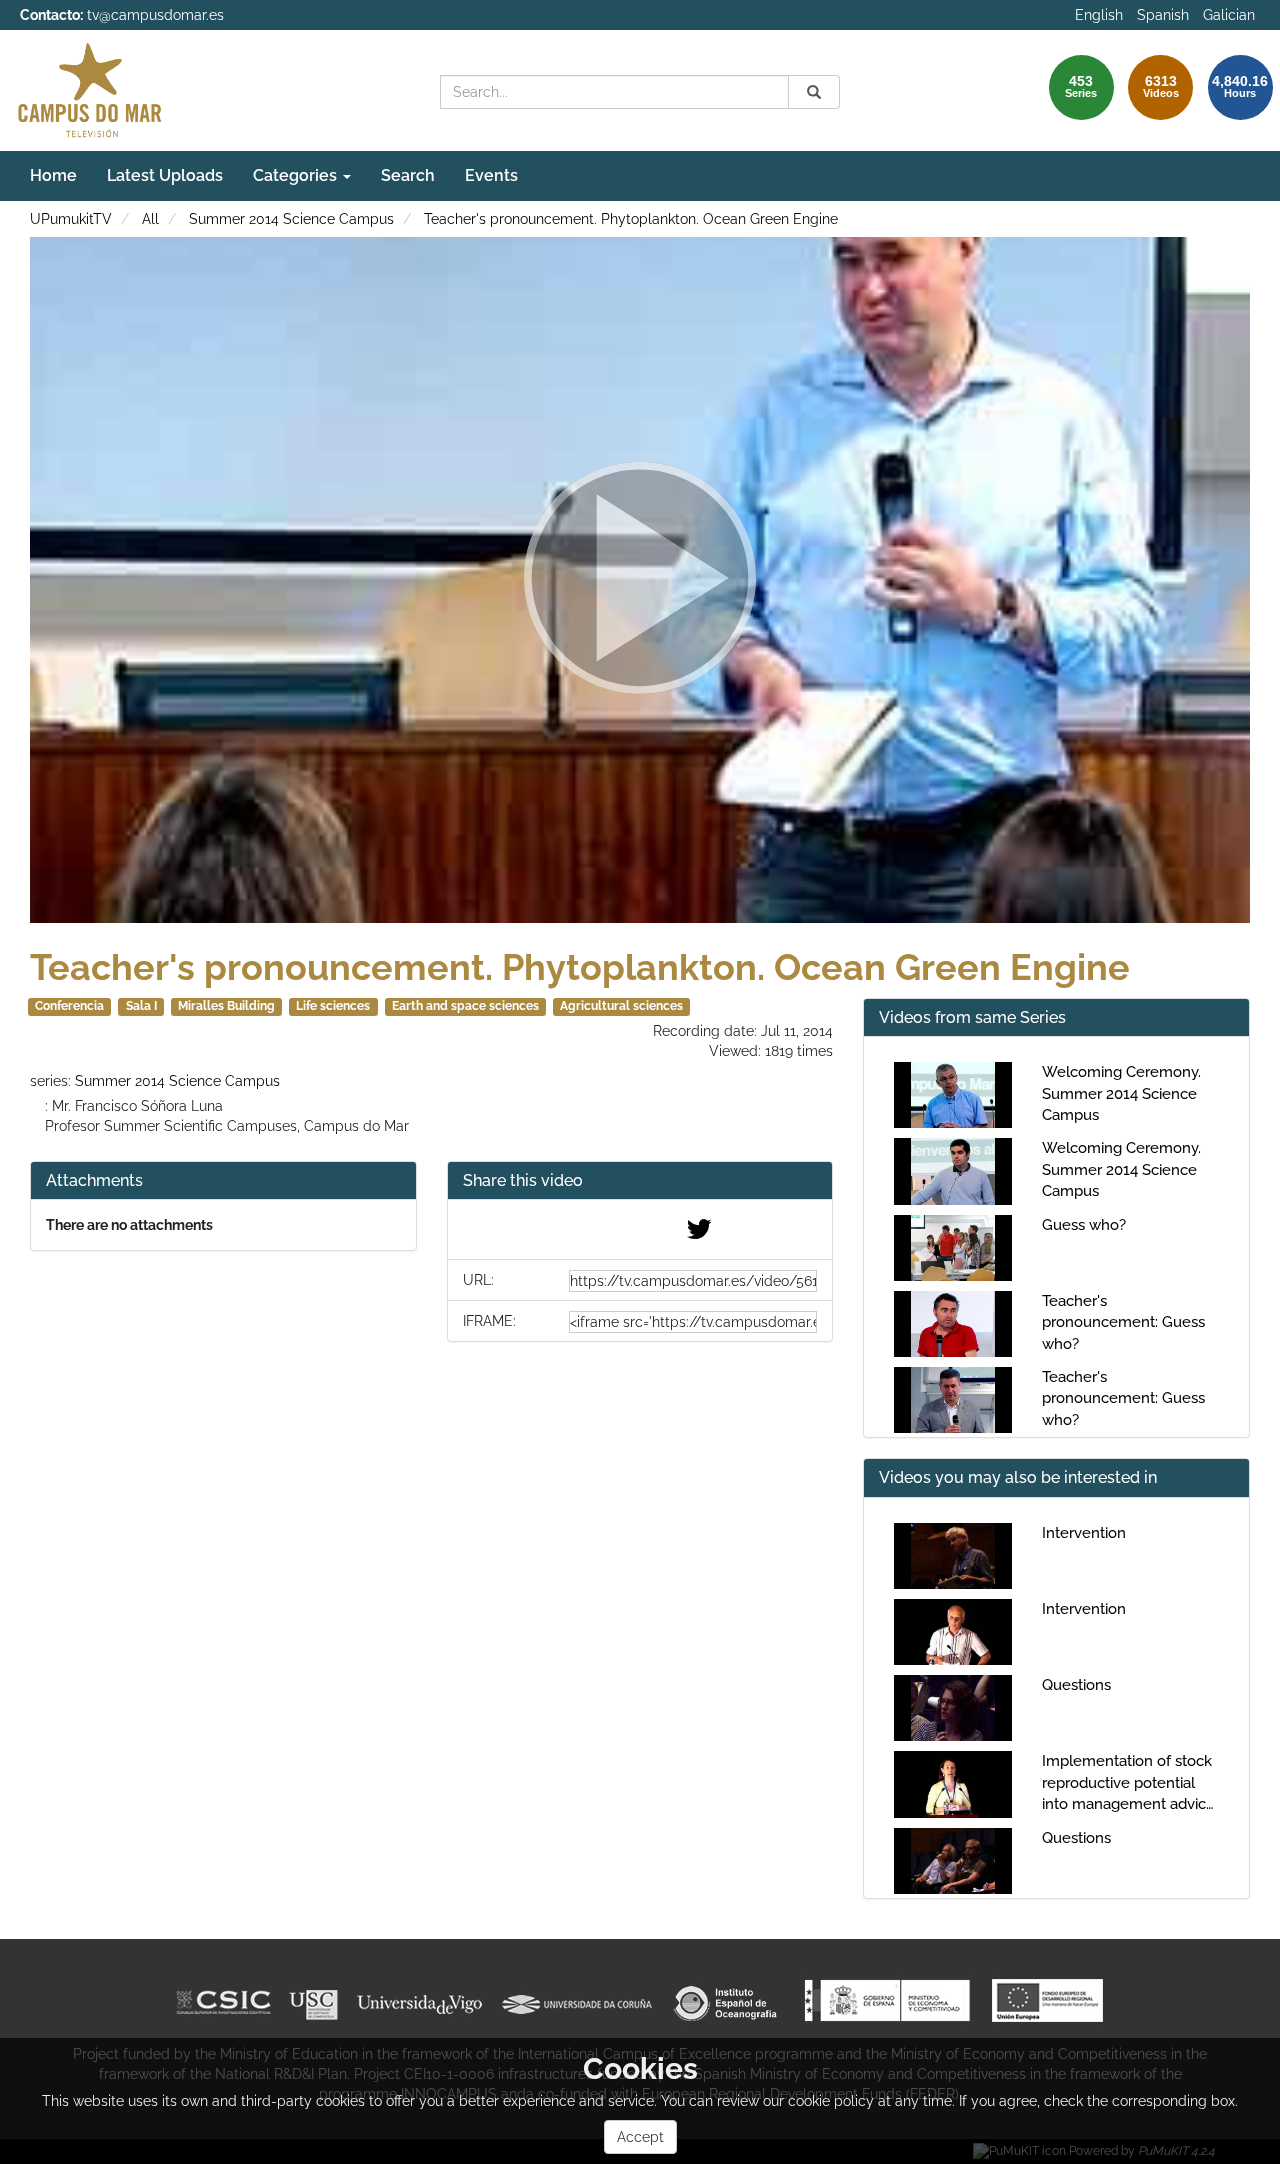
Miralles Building (226, 1006)
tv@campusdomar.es (155, 15)
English (1099, 15)
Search (408, 175)
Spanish (1163, 15)
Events (491, 175)
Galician (1229, 15)
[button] (640, 1181)
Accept (640, 2137)
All (150, 219)
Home (53, 175)
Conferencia (69, 1006)
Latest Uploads (165, 175)
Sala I (141, 1006)
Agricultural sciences (621, 1006)
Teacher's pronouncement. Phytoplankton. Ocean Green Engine (631, 219)
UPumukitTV (71, 219)
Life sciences (333, 1006)
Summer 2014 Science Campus (291, 219)
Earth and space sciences (465, 1006)
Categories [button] (297, 175)
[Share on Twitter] (699, 1234)
